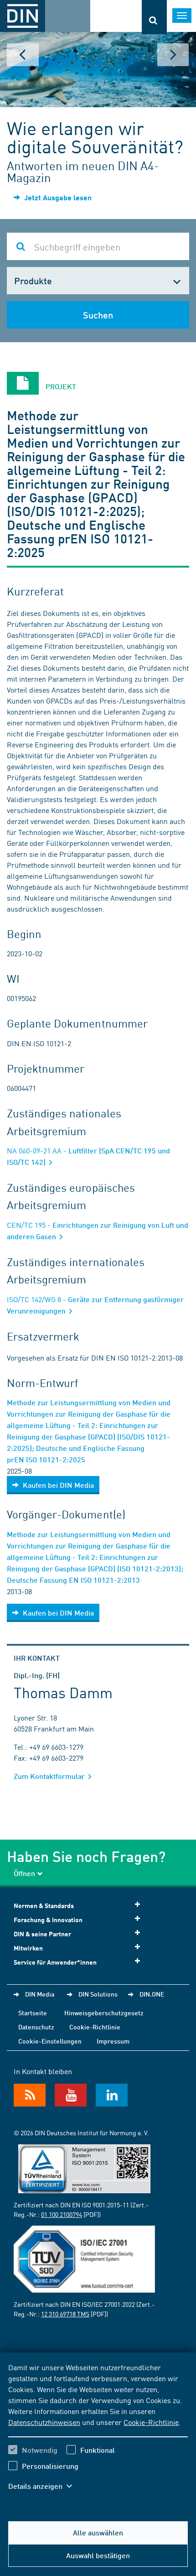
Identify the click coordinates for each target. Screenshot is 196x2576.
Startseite (33, 2013)
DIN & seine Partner (42, 1934)
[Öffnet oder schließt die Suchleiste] (154, 17)
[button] (45, 2486)
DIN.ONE (152, 1994)
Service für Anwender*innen (55, 1962)
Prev (23, 55)
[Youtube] (71, 2095)
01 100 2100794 (62, 2214)
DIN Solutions (98, 1994)
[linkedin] (112, 2095)
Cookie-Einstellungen (50, 2041)
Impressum (113, 2041)
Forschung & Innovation (48, 1920)
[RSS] (30, 2095)
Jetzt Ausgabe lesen (57, 197)
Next (173, 55)
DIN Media (40, 1994)
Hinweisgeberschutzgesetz (104, 2013)
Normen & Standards (44, 1906)
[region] (98, 2432)
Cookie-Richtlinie (151, 2422)
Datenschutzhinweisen (44, 2422)
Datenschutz (36, 2027)
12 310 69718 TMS (65, 2314)
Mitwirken (28, 1948)
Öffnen (24, 1873)
